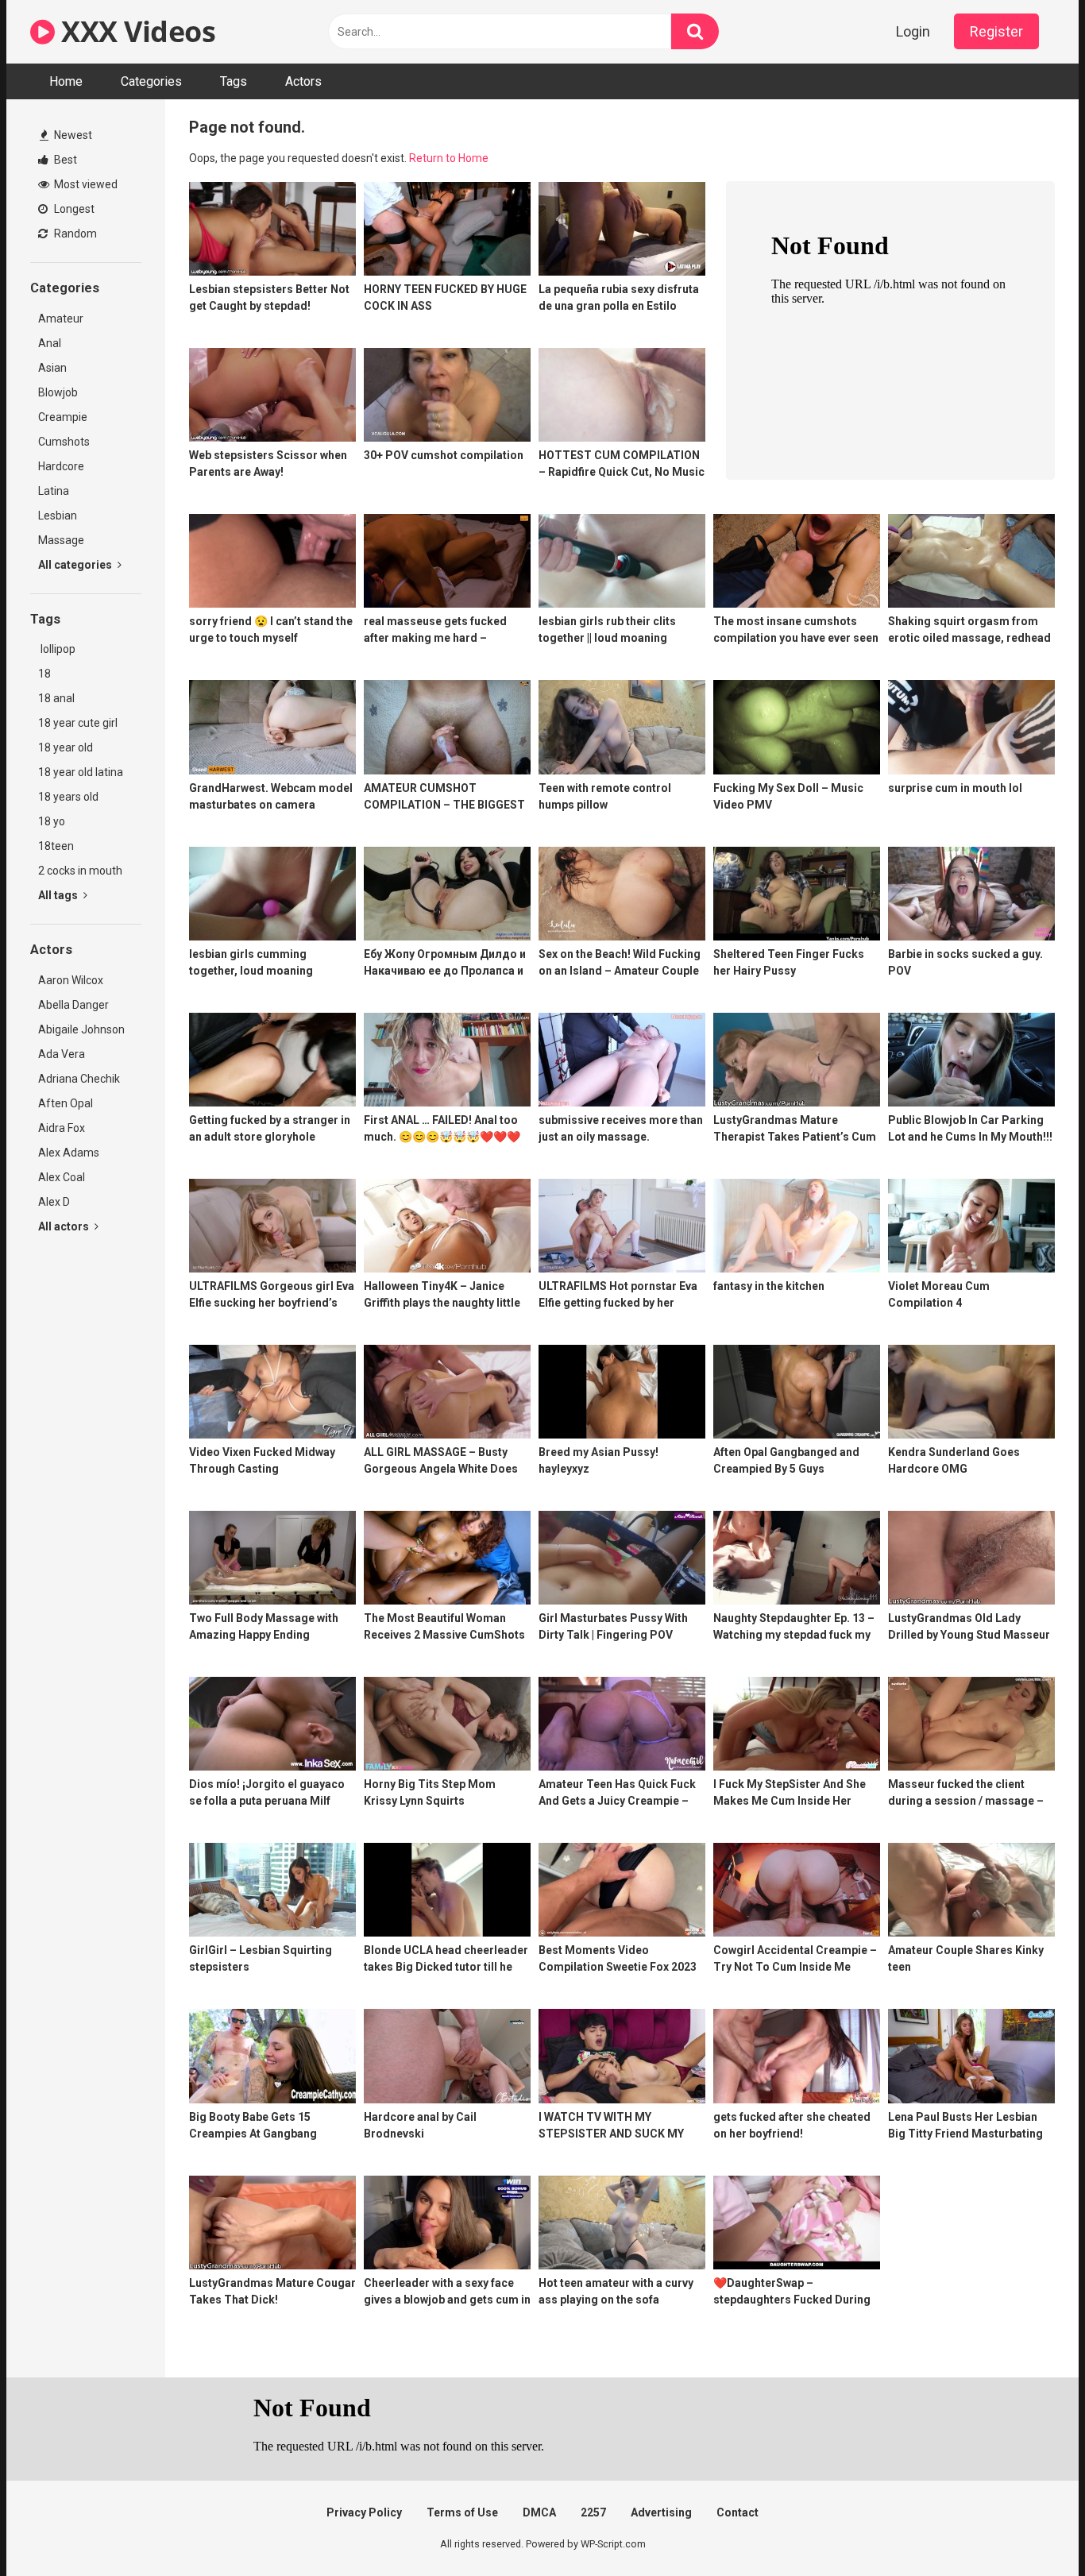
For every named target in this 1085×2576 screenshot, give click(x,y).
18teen (56, 846)
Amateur (61, 319)
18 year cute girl (78, 723)
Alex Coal (62, 1177)
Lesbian (58, 516)
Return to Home (449, 158)
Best (64, 160)
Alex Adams (69, 1153)
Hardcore (61, 466)
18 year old (66, 747)
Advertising (661, 2512)
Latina (54, 491)
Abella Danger (73, 1005)
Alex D (54, 1202)
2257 (593, 2512)
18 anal (56, 698)
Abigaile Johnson (81, 1029)
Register (996, 31)
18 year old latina (81, 772)
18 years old (68, 797)
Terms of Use (462, 2512)
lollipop (57, 649)
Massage (61, 540)
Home (66, 81)
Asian (52, 368)
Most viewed (85, 184)
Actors (303, 81)
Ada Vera (62, 1054)
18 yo (52, 821)
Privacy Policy (364, 2512)
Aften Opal (66, 1103)
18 (44, 674)
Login (913, 31)
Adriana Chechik (79, 1079)
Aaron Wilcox (71, 980)
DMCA (539, 2512)
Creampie (63, 417)
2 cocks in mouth (80, 871)
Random (74, 234)
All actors (65, 1226)
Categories (151, 81)
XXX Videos (135, 31)
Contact (737, 2512)
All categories (76, 565)
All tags (59, 895)
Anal (50, 343)
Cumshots (64, 442)
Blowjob (58, 392)
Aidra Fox (62, 1128)
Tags (234, 81)
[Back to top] (1032, 2528)
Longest (73, 209)
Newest (72, 135)
